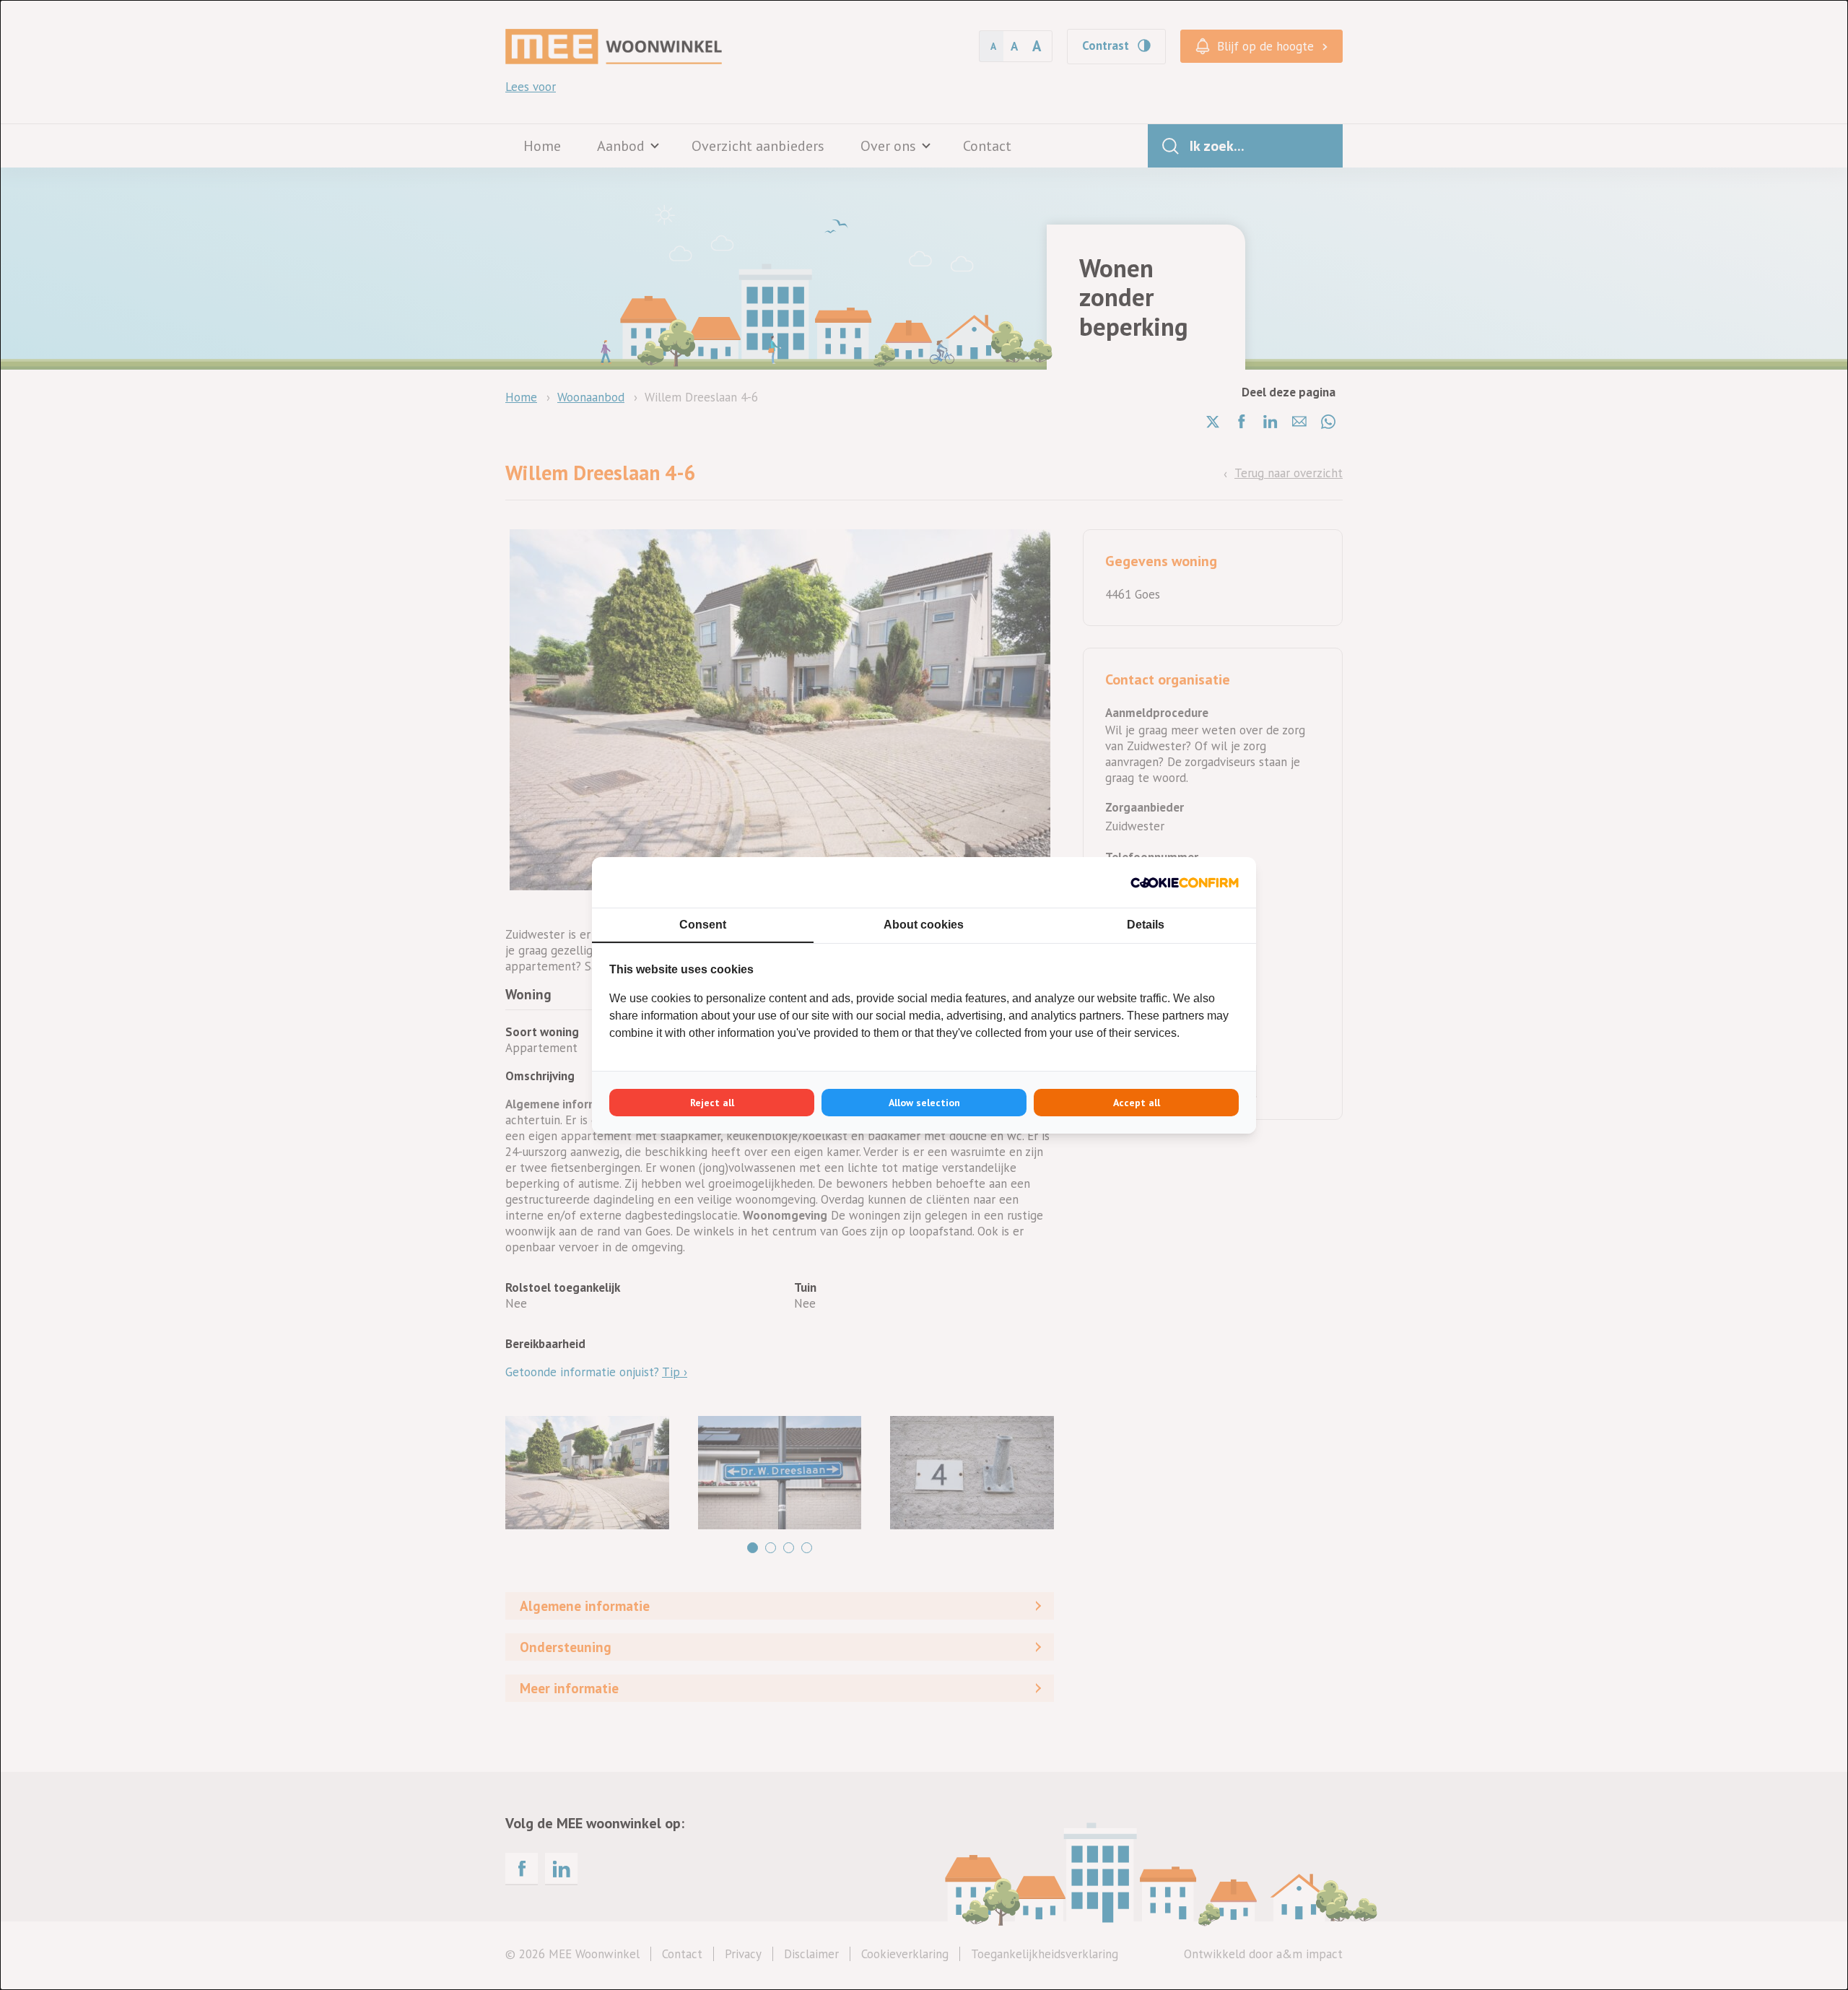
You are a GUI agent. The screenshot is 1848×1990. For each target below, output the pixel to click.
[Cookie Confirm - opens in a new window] (1185, 882)
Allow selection (924, 1103)
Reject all (712, 1103)
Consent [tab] (703, 925)
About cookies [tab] (924, 925)
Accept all (1137, 1103)
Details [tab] (1146, 925)
